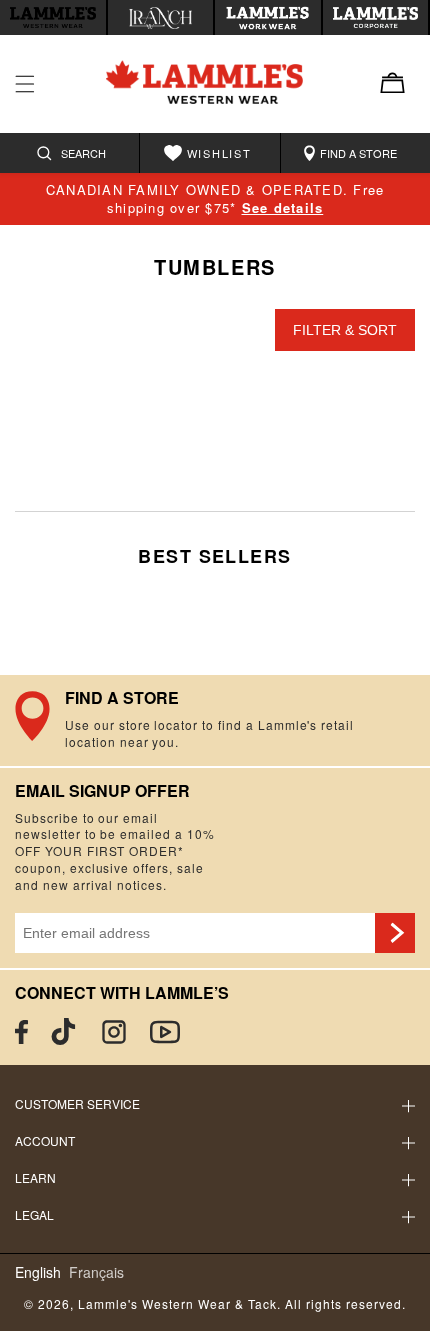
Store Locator (215, 720)
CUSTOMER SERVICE (77, 1103)
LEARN (35, 1177)
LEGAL (34, 1214)
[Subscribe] (395, 933)
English (38, 1272)
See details (283, 207)
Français (96, 1272)
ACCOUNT (45, 1140)
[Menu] (25, 84)
